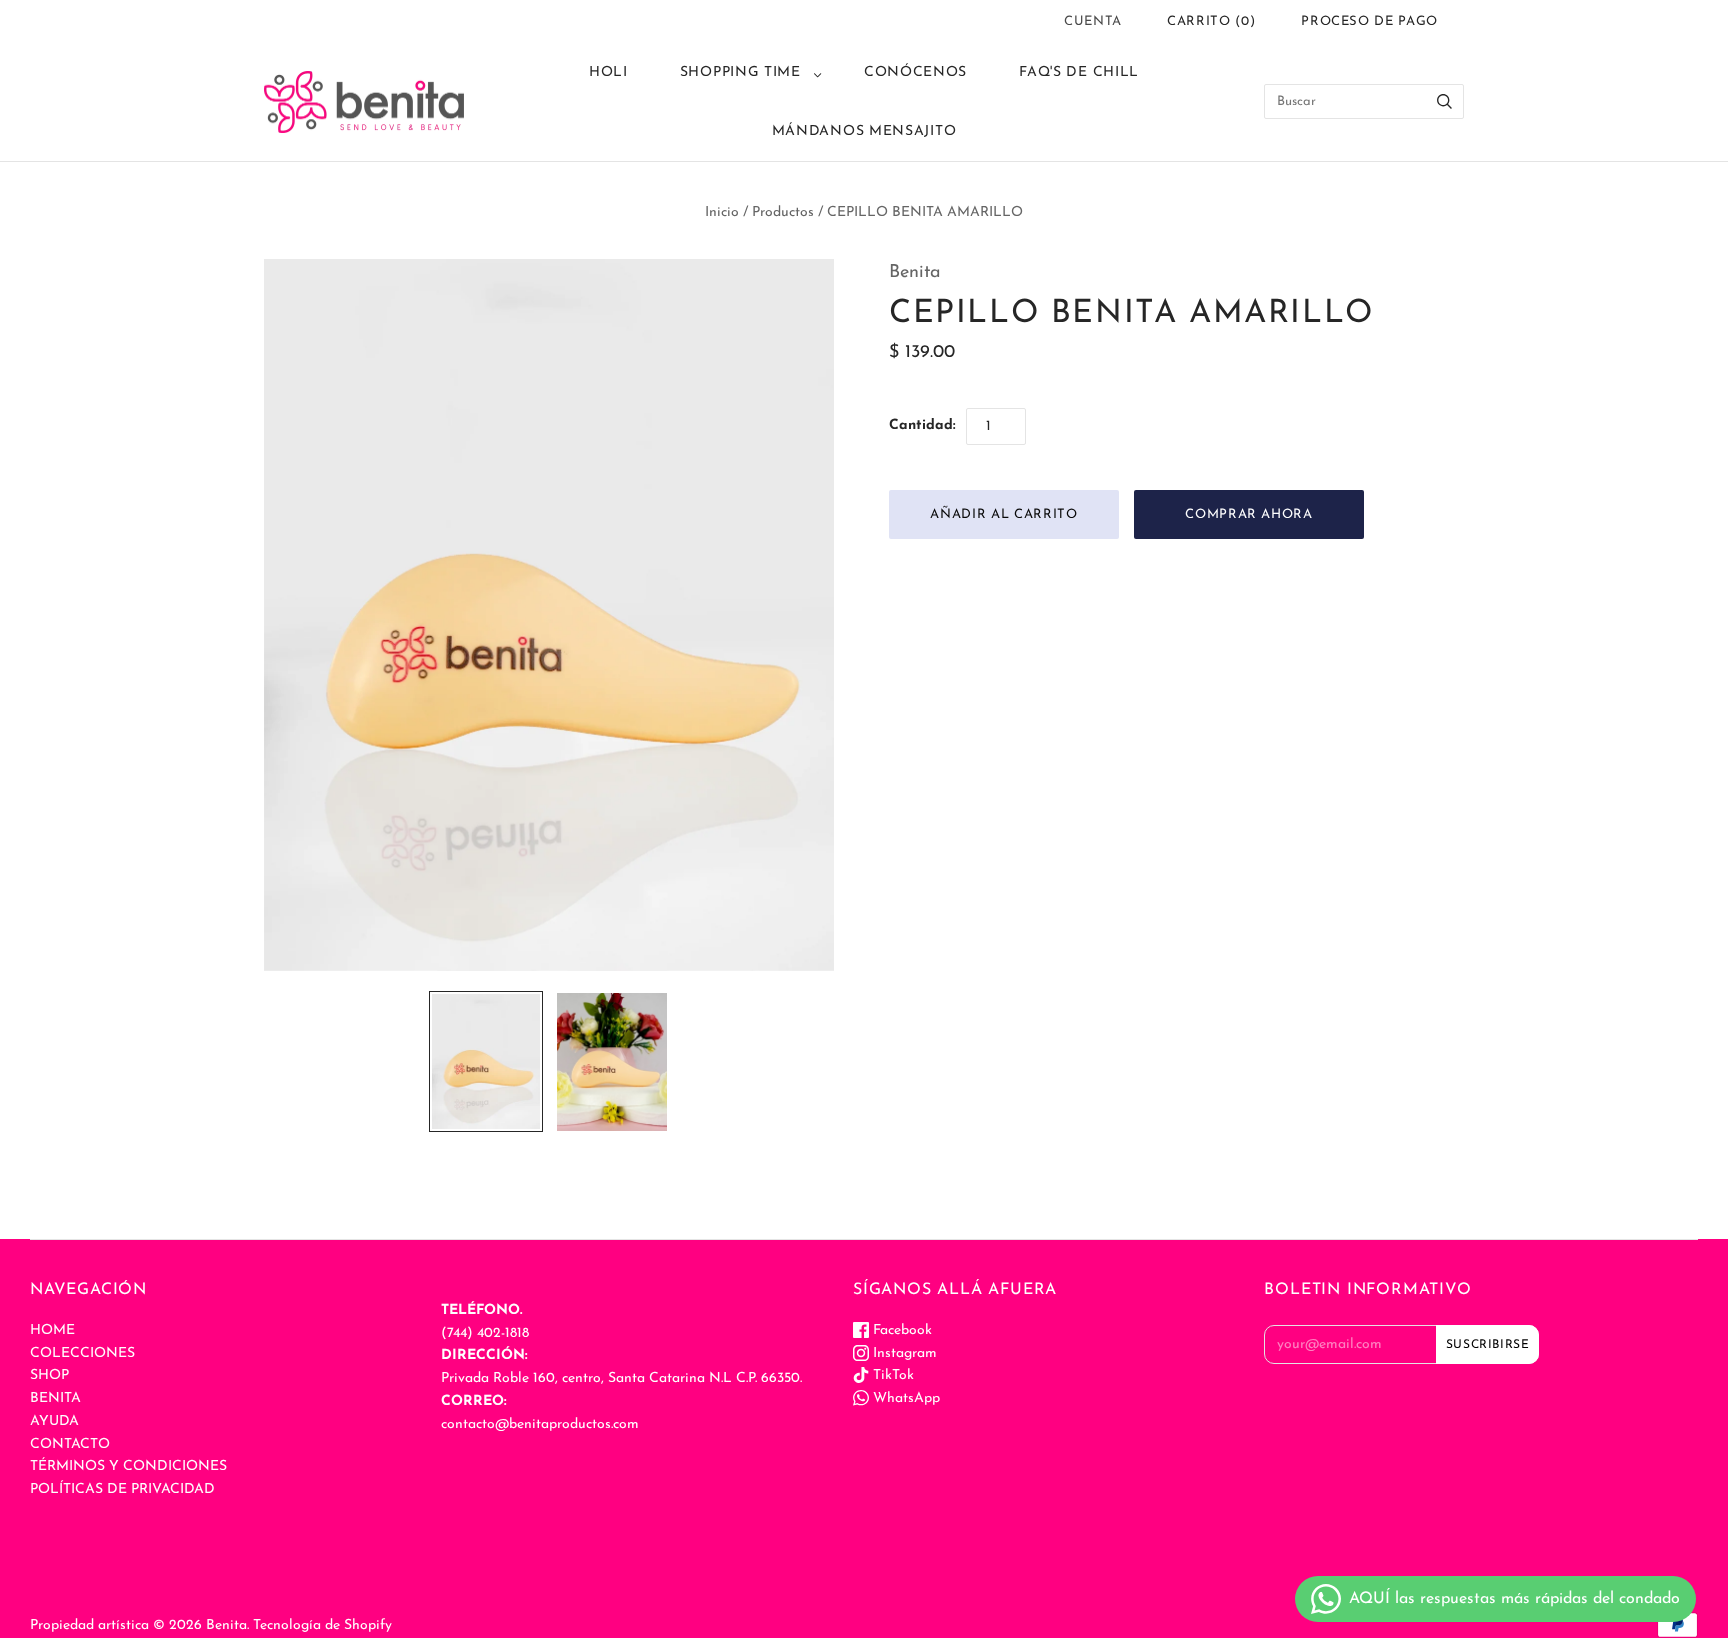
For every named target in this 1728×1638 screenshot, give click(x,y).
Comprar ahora (1248, 514)
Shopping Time (740, 72)
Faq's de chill (1079, 72)
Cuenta (1093, 21)
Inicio (722, 212)
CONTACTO (70, 1444)
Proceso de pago (1369, 21)
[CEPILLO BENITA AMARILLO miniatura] (486, 1061)
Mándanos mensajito (864, 131)
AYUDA (54, 1421)
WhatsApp (904, 1398)
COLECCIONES (82, 1353)
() (1211, 21)
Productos (783, 212)
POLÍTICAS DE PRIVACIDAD (122, 1489)
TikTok (891, 1375)
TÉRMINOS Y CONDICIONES (128, 1466)
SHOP (49, 1375)
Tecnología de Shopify (322, 1625)
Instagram (903, 1353)
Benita (915, 273)
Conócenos (915, 72)
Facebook (900, 1330)
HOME (52, 1330)
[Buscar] (1444, 101)
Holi (608, 72)
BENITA (55, 1398)
